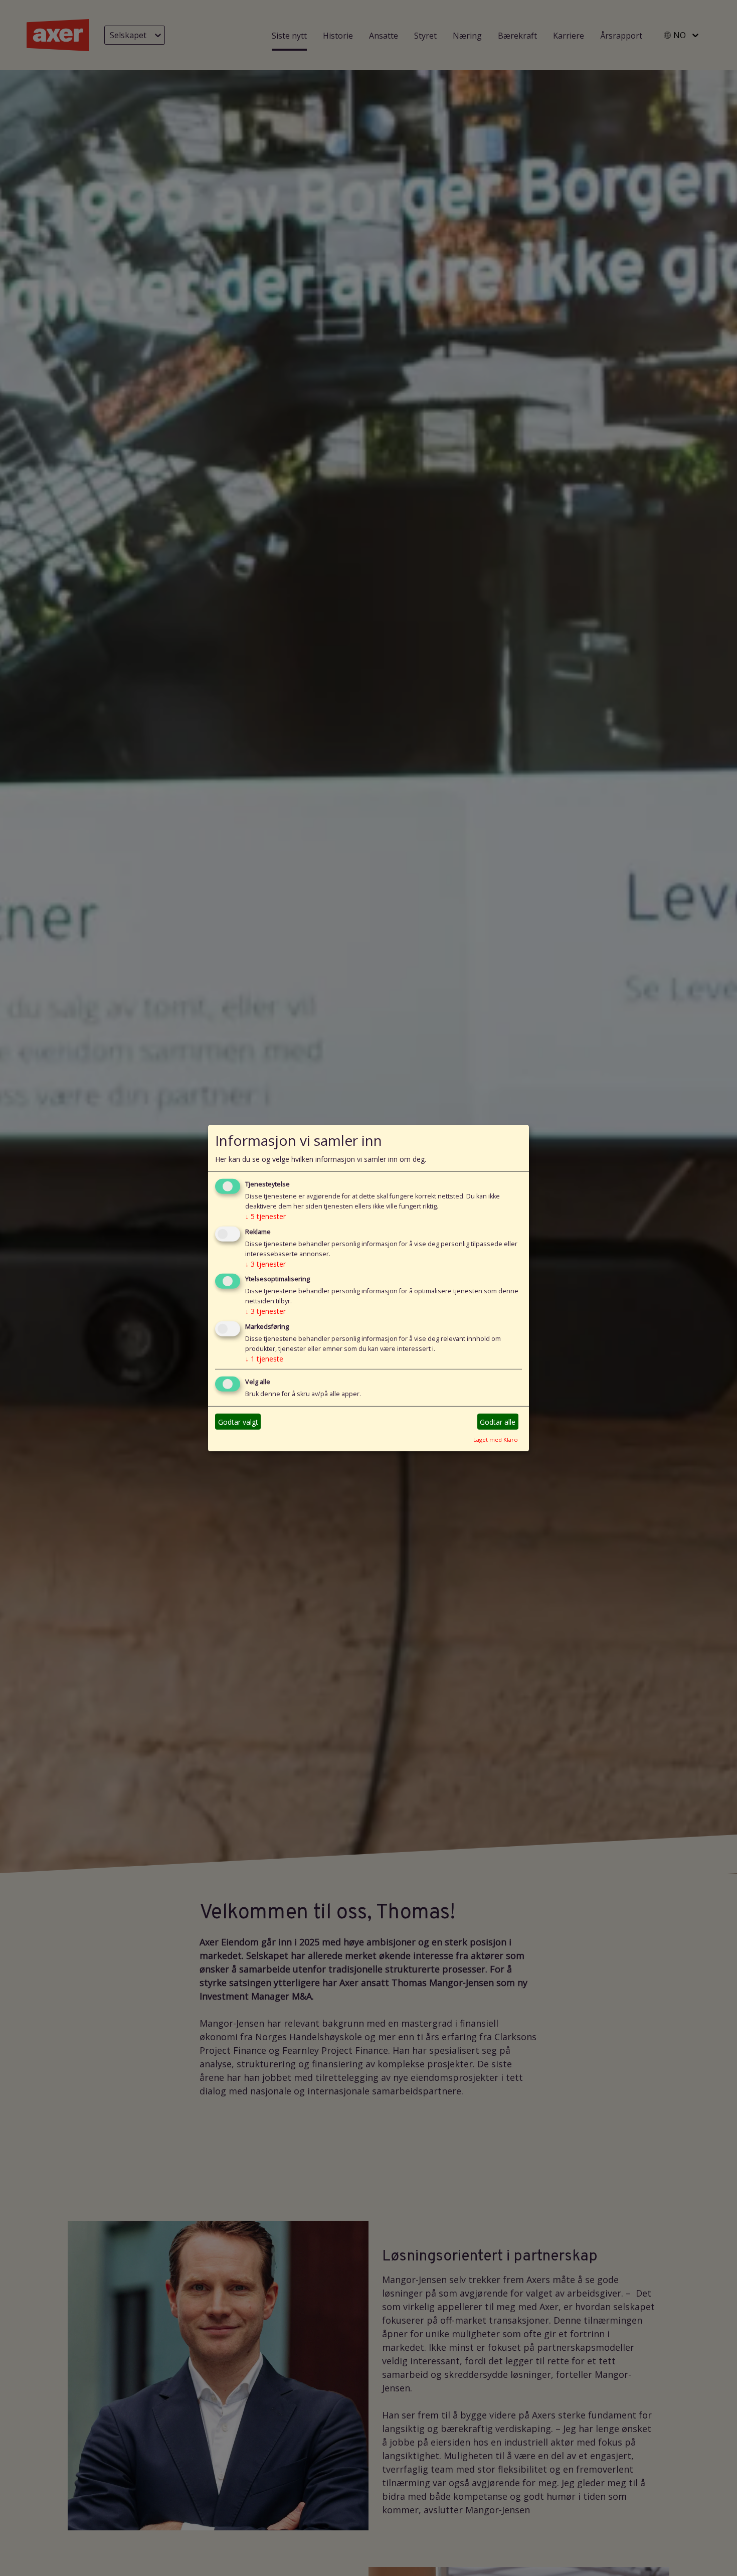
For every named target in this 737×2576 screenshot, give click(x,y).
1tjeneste (264, 1359)
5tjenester (265, 1216)
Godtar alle (498, 1421)
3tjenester (265, 1263)
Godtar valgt (238, 1421)
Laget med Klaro (496, 1439)
